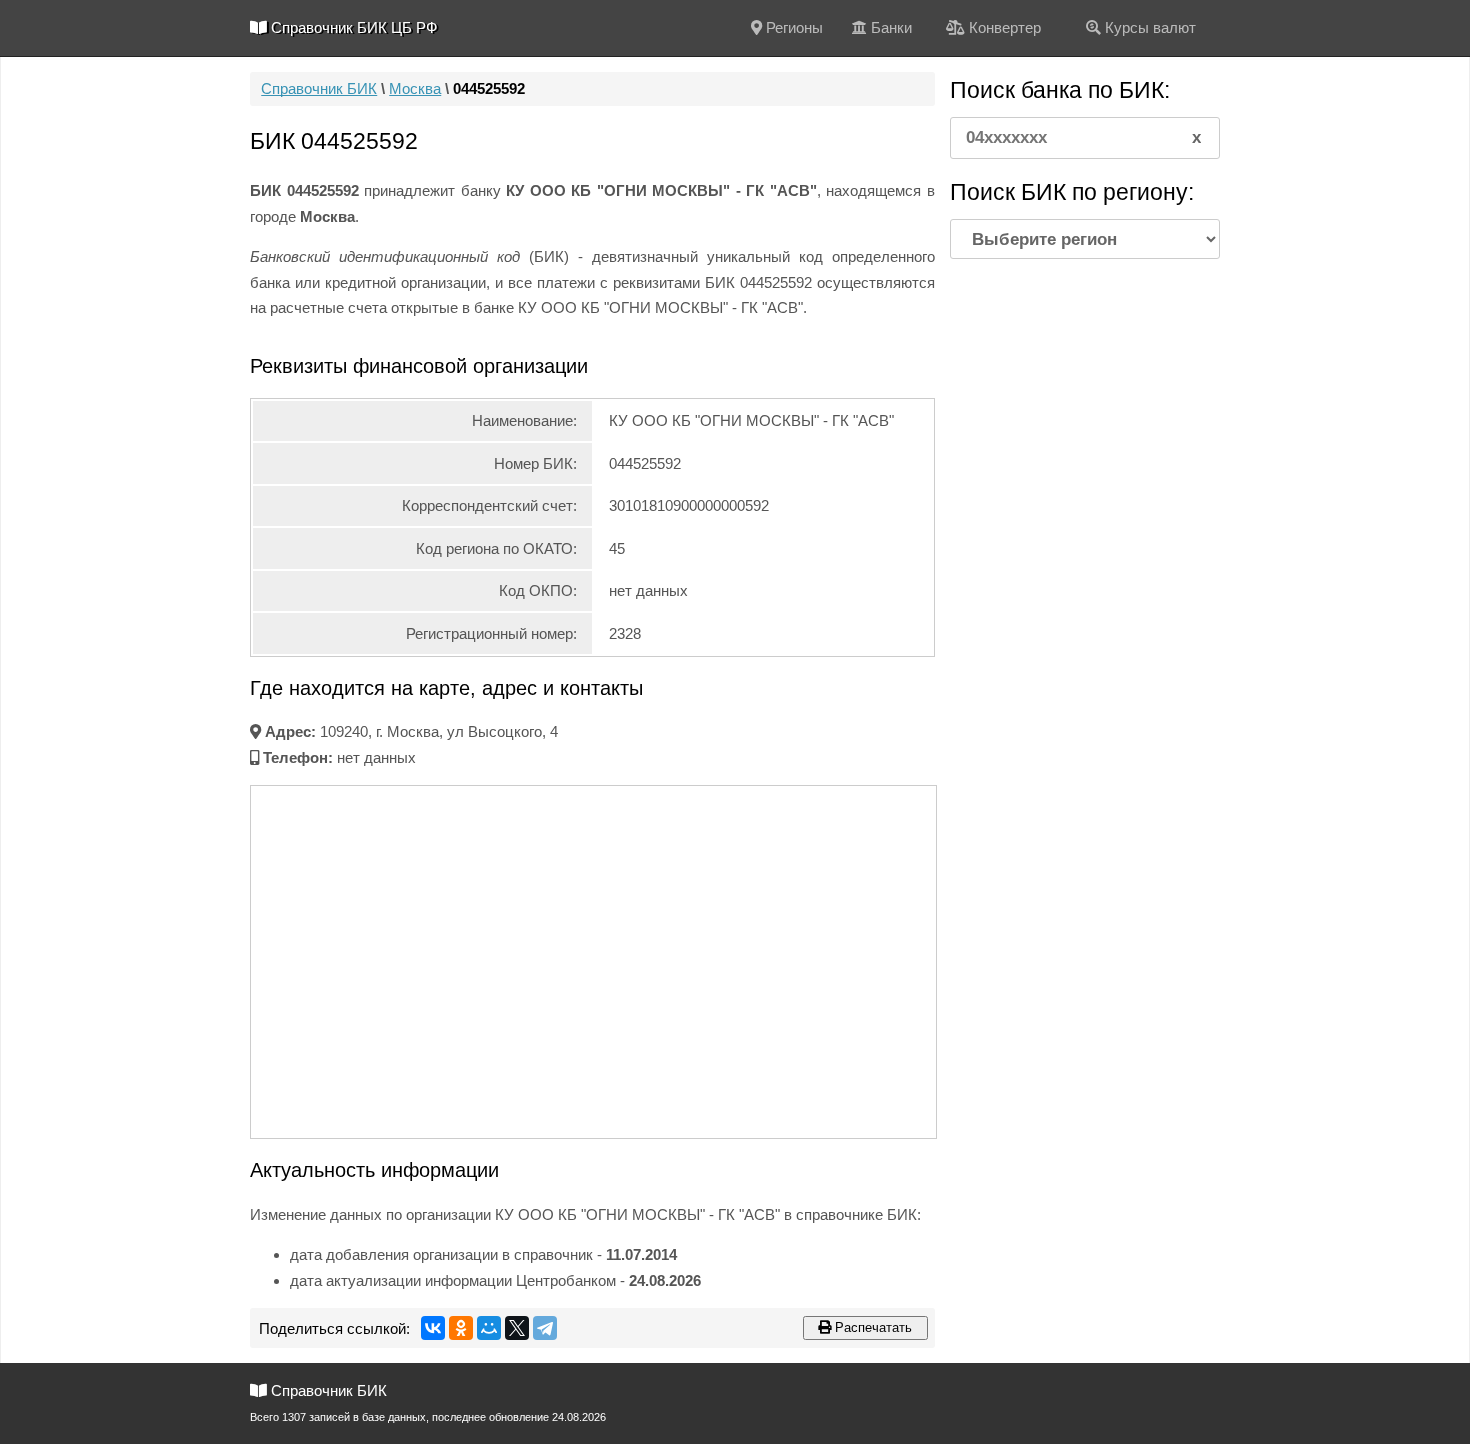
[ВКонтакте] (433, 1328)
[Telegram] (545, 1328)
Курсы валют (1148, 27)
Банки (889, 27)
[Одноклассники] (461, 1328)
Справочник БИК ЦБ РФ (352, 27)
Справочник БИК (319, 88)
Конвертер (1003, 27)
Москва (415, 88)
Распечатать (871, 1327)
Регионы (792, 27)
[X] (517, 1328)
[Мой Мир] (489, 1328)
